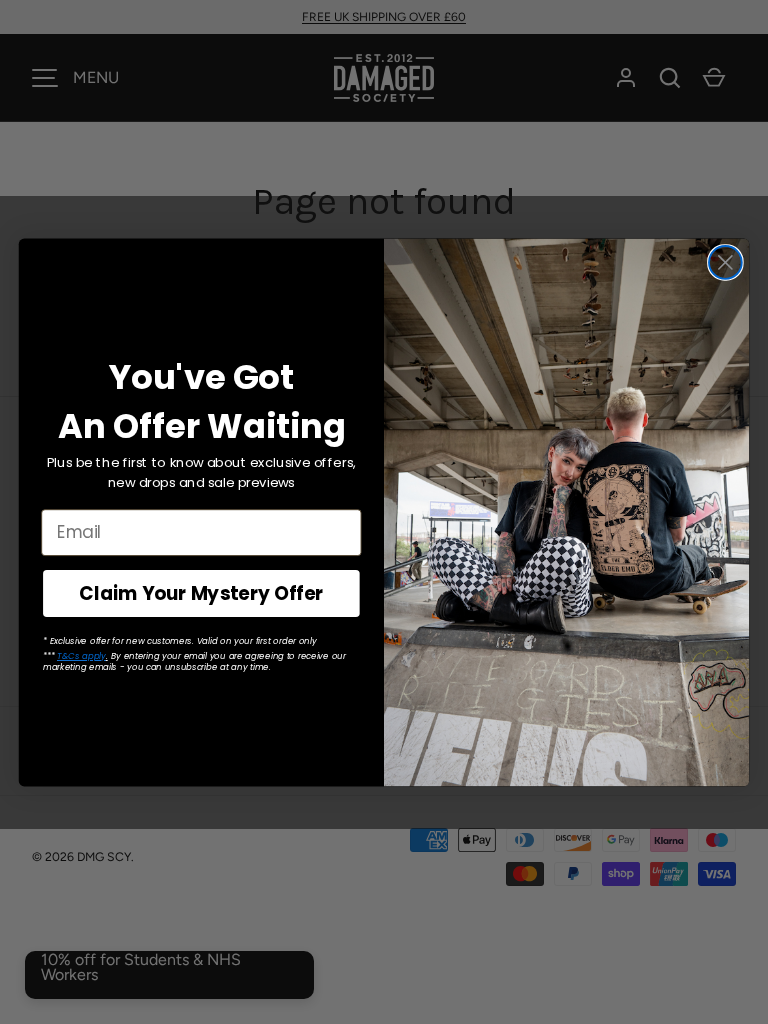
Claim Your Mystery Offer (201, 593)
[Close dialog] (725, 262)
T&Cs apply (81, 655)
